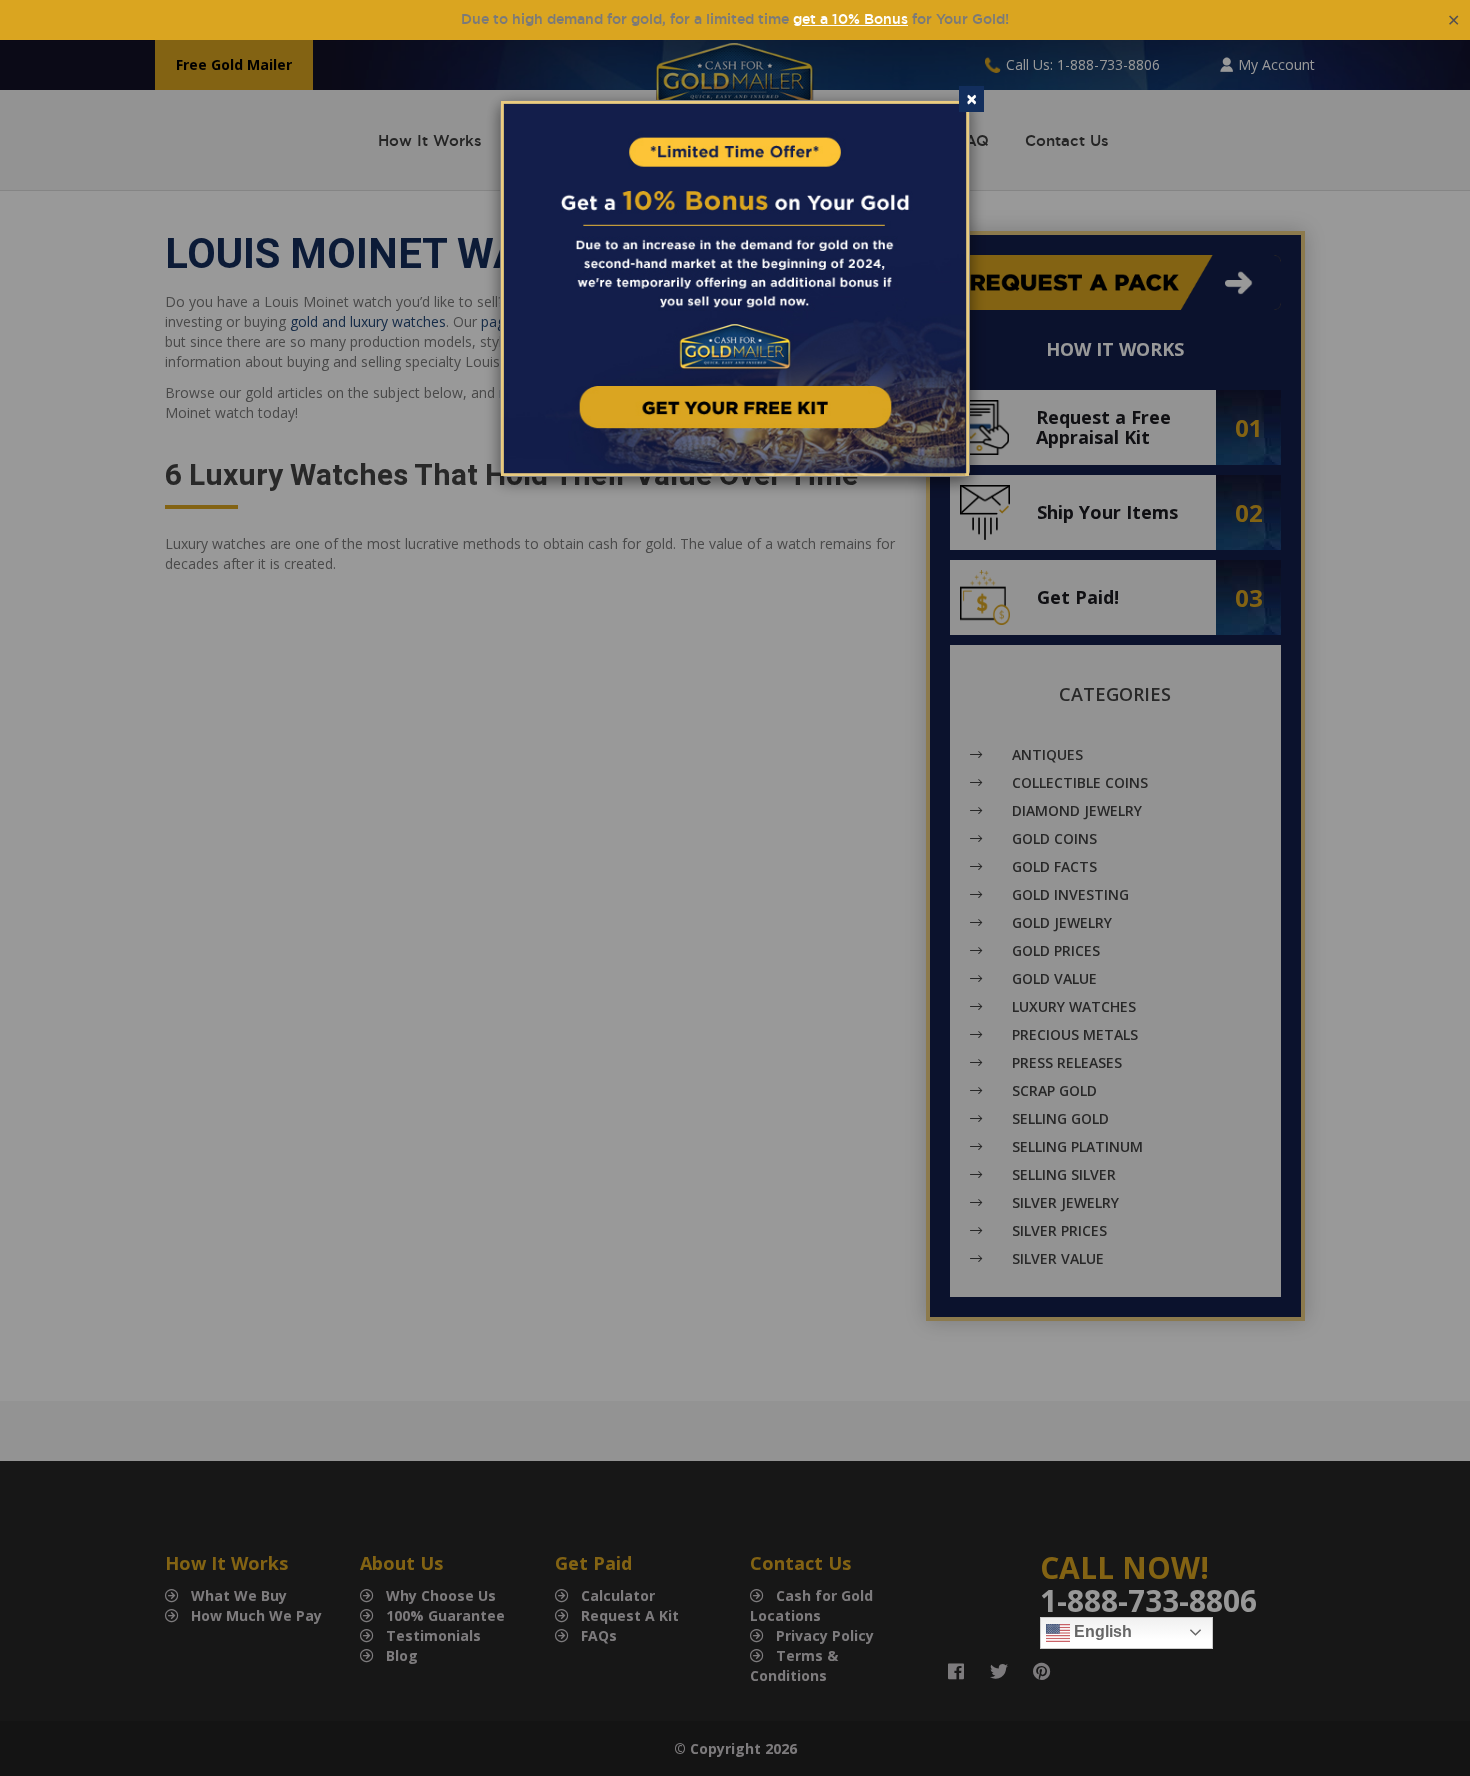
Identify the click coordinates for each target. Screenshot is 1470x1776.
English (1101, 1631)
